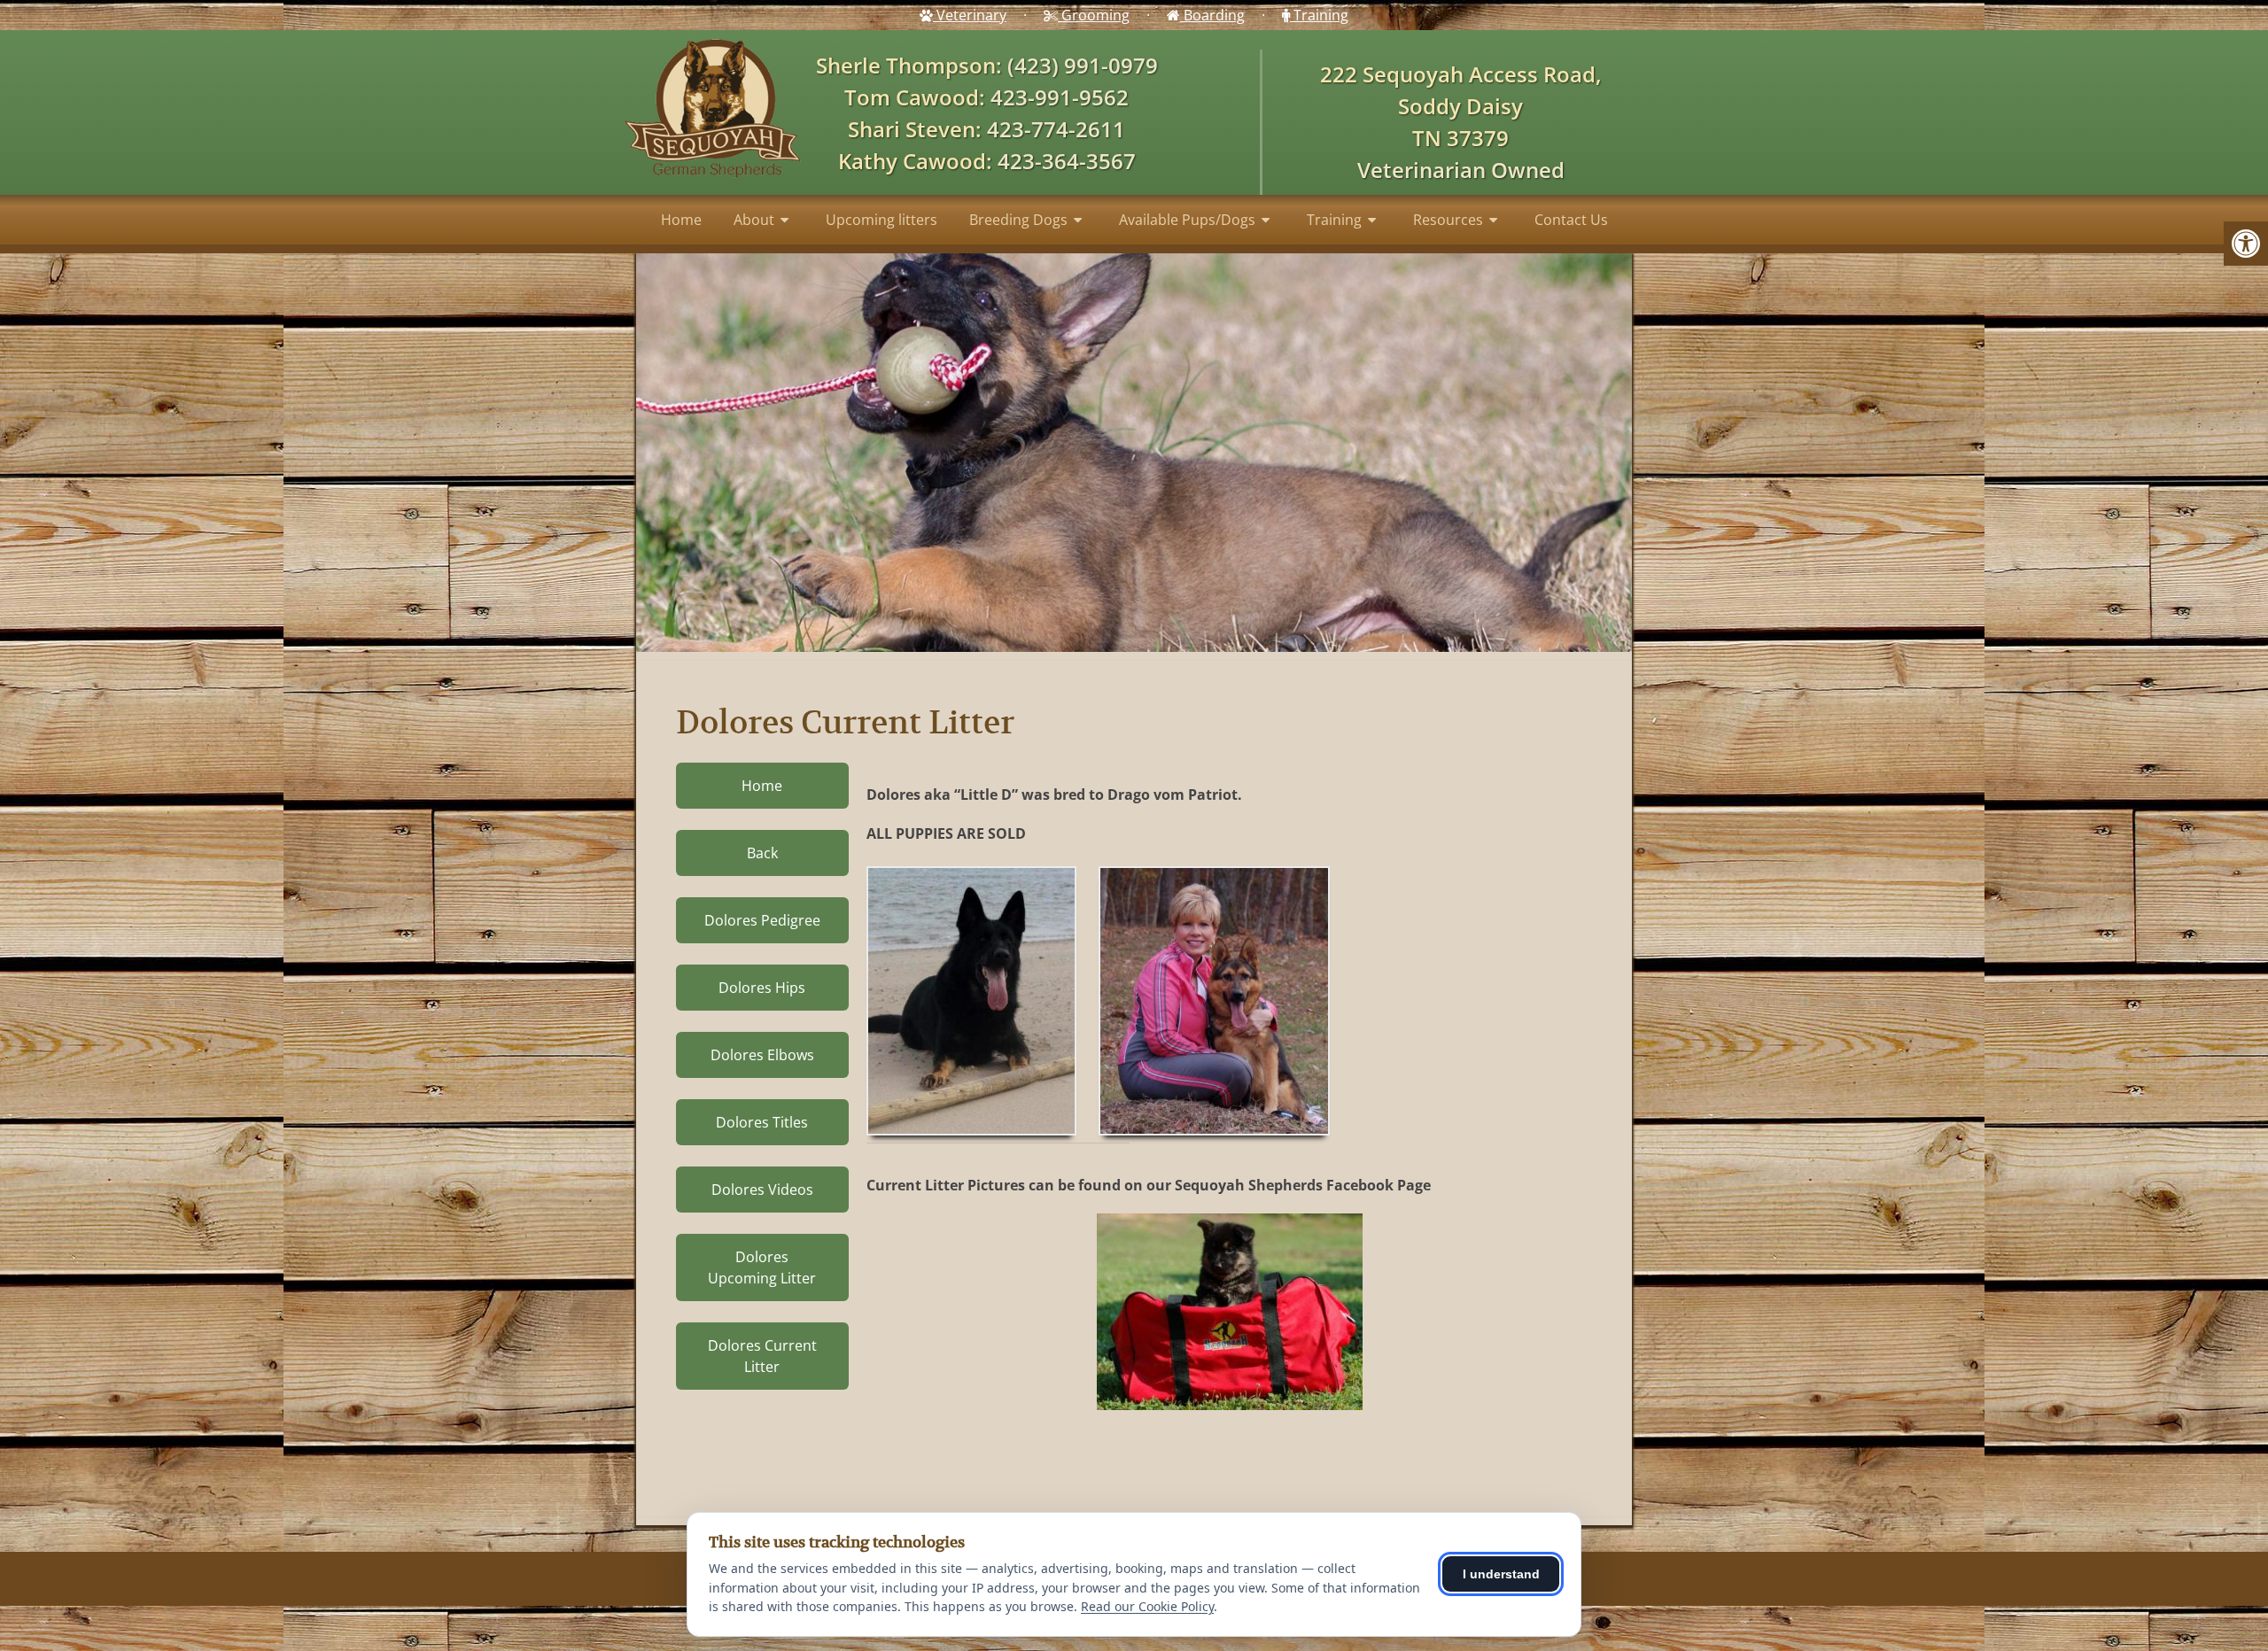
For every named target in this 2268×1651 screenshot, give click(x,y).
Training (1319, 15)
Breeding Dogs (1018, 220)
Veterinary (970, 15)
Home (681, 220)
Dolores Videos (762, 1190)
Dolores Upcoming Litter (762, 1267)
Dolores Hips (762, 988)
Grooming (1094, 15)
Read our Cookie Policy (1147, 1606)
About (754, 220)
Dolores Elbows (762, 1055)
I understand (1501, 1574)
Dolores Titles (762, 1122)
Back (762, 853)
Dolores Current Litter (762, 1356)
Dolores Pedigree (762, 920)
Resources (1448, 220)
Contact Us (1571, 220)
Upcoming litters (882, 220)
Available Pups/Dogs (1187, 220)
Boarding (1212, 15)
